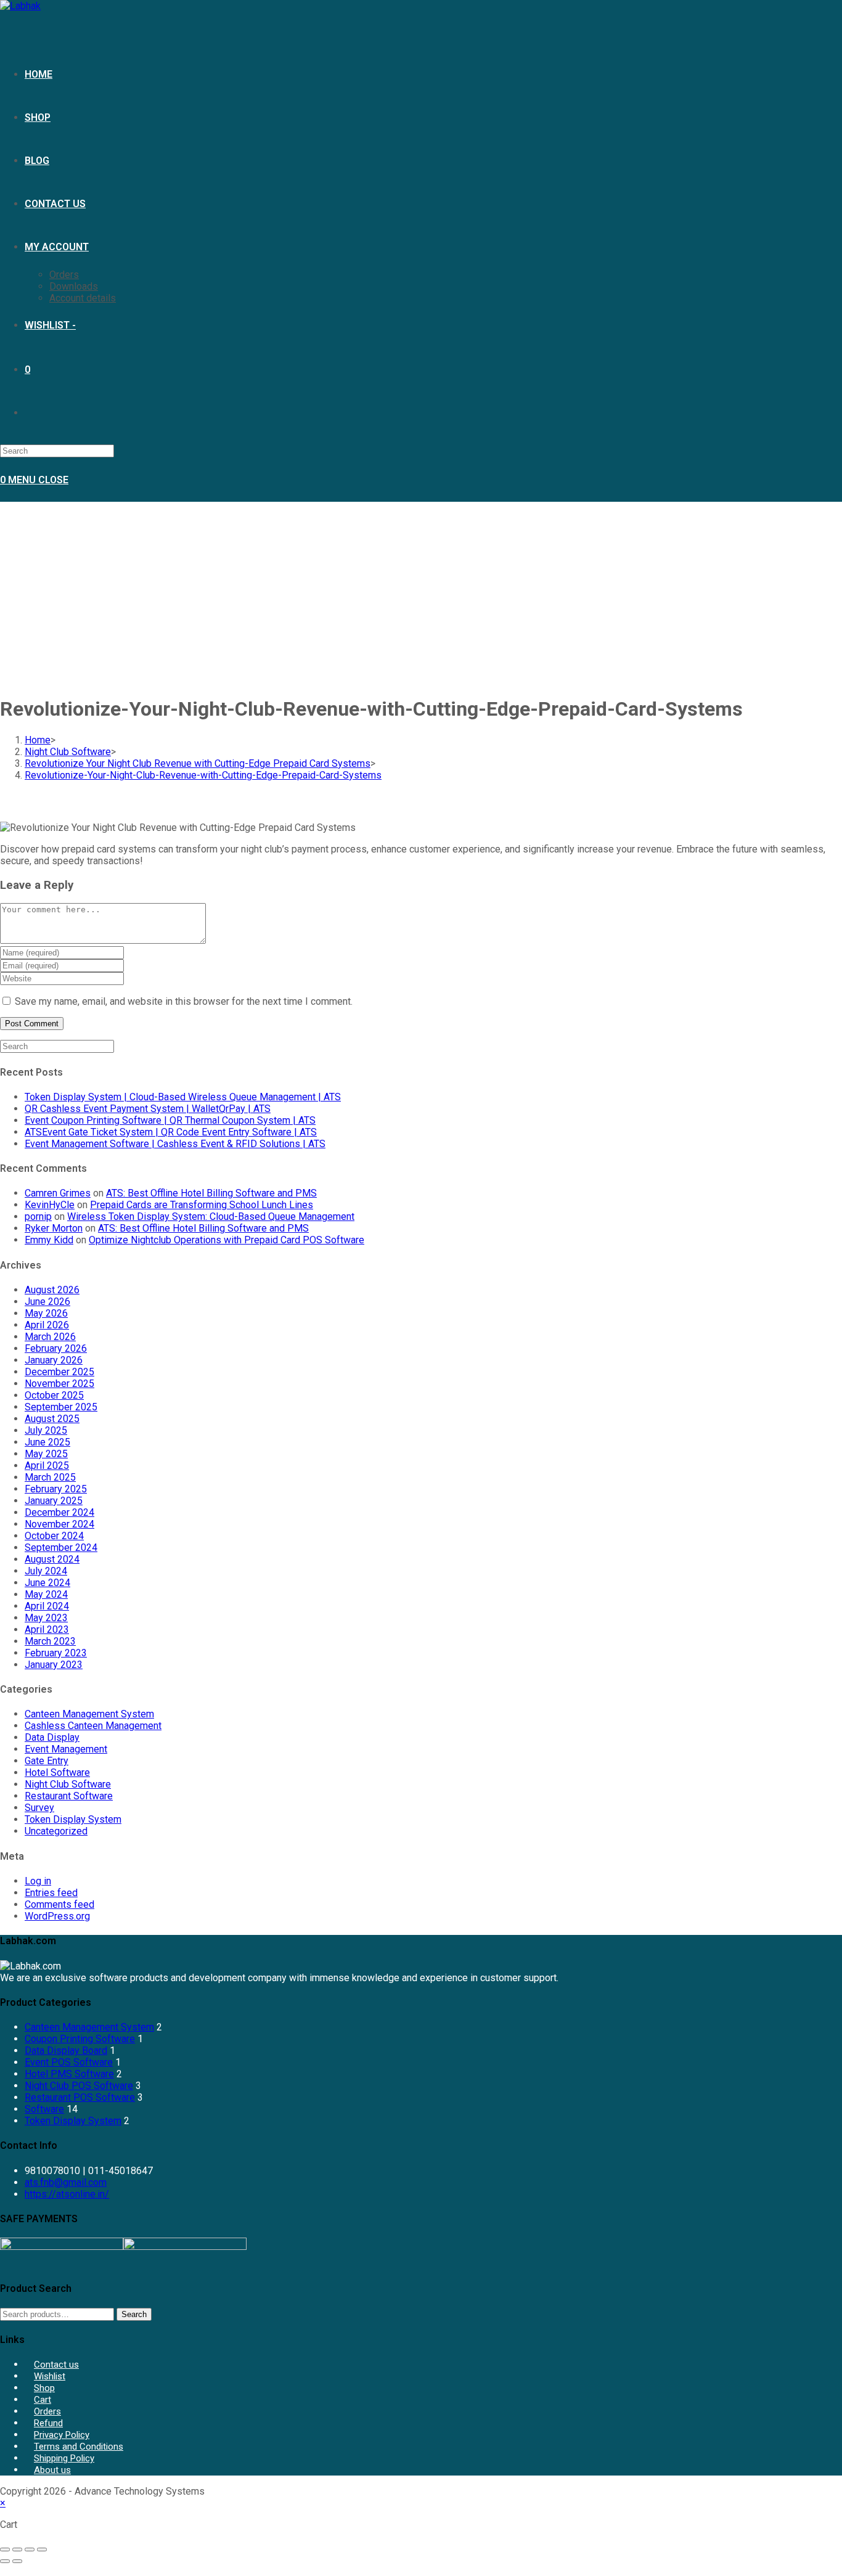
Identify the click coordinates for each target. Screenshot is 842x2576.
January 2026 (54, 1360)
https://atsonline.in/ (67, 2194)
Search (134, 2314)
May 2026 (46, 1313)
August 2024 (52, 1559)
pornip (38, 1216)
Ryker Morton (54, 1228)
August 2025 (52, 1419)
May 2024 (46, 1594)
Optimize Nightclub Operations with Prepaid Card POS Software (227, 1240)
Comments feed (59, 1904)
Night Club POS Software (79, 2086)
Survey (39, 1808)
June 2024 (47, 1583)
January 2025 (54, 1501)
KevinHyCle (50, 1205)
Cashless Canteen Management (93, 1726)
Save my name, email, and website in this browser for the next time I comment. (184, 1001)
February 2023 (56, 1653)
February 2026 (56, 1348)
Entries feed (51, 1893)
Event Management (66, 1749)
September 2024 (61, 1548)
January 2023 (54, 1665)
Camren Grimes (58, 1193)
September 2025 (61, 1407)
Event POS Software (69, 2062)
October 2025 (54, 1395)
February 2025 (56, 1489)
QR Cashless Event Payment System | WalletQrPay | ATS (148, 1109)
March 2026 (50, 1337)
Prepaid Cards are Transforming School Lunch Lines (202, 1205)
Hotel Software (57, 1773)
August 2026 (52, 1290)
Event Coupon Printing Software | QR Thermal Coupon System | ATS (170, 1120)
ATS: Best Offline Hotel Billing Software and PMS (211, 1193)
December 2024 (59, 1512)
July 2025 (46, 1430)
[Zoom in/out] (5, 2549)
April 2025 (47, 1466)
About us (52, 2470)
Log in (38, 1881)
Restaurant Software (69, 1796)
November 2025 (59, 1384)
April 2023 (47, 1629)
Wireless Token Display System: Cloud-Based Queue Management (211, 1216)
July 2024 (46, 1571)
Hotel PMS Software (69, 2074)
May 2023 (46, 1618)
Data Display (52, 1737)
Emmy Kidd (49, 1240)
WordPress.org (57, 1916)
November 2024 (59, 1524)
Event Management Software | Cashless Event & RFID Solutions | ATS (175, 1144)
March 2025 (50, 1477)
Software (44, 2109)
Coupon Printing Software (80, 2039)
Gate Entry (47, 1761)
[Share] (30, 2549)
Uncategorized (56, 1831)
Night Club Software (68, 1784)
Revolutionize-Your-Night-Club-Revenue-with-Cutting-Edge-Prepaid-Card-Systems (203, 775)
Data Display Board (66, 2051)
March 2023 (50, 1641)
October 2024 (54, 1536)
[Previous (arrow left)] (5, 2561)
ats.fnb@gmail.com (66, 2182)
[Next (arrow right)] (17, 2561)
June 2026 (47, 1302)
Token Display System (73, 1819)
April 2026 (47, 1325)
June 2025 (47, 1442)
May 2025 (46, 1454)
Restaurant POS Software (80, 2097)
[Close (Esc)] (42, 2549)
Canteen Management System (89, 1714)
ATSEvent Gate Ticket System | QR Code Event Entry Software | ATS (171, 1132)
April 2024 (47, 1606)
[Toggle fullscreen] (17, 2549)
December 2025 (59, 1372)
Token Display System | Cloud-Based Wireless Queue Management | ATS (183, 1097)
